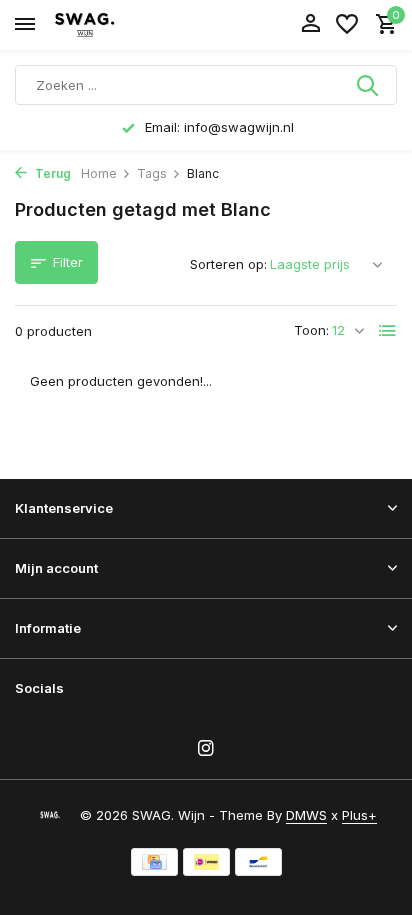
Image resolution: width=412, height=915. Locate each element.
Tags (152, 173)
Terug (51, 173)
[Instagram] (206, 749)
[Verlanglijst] (347, 25)
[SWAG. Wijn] (106, 25)
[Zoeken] (369, 85)
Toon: (311, 330)
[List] (388, 331)
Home (99, 173)
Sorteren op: (228, 264)
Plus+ (359, 815)
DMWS (306, 815)
